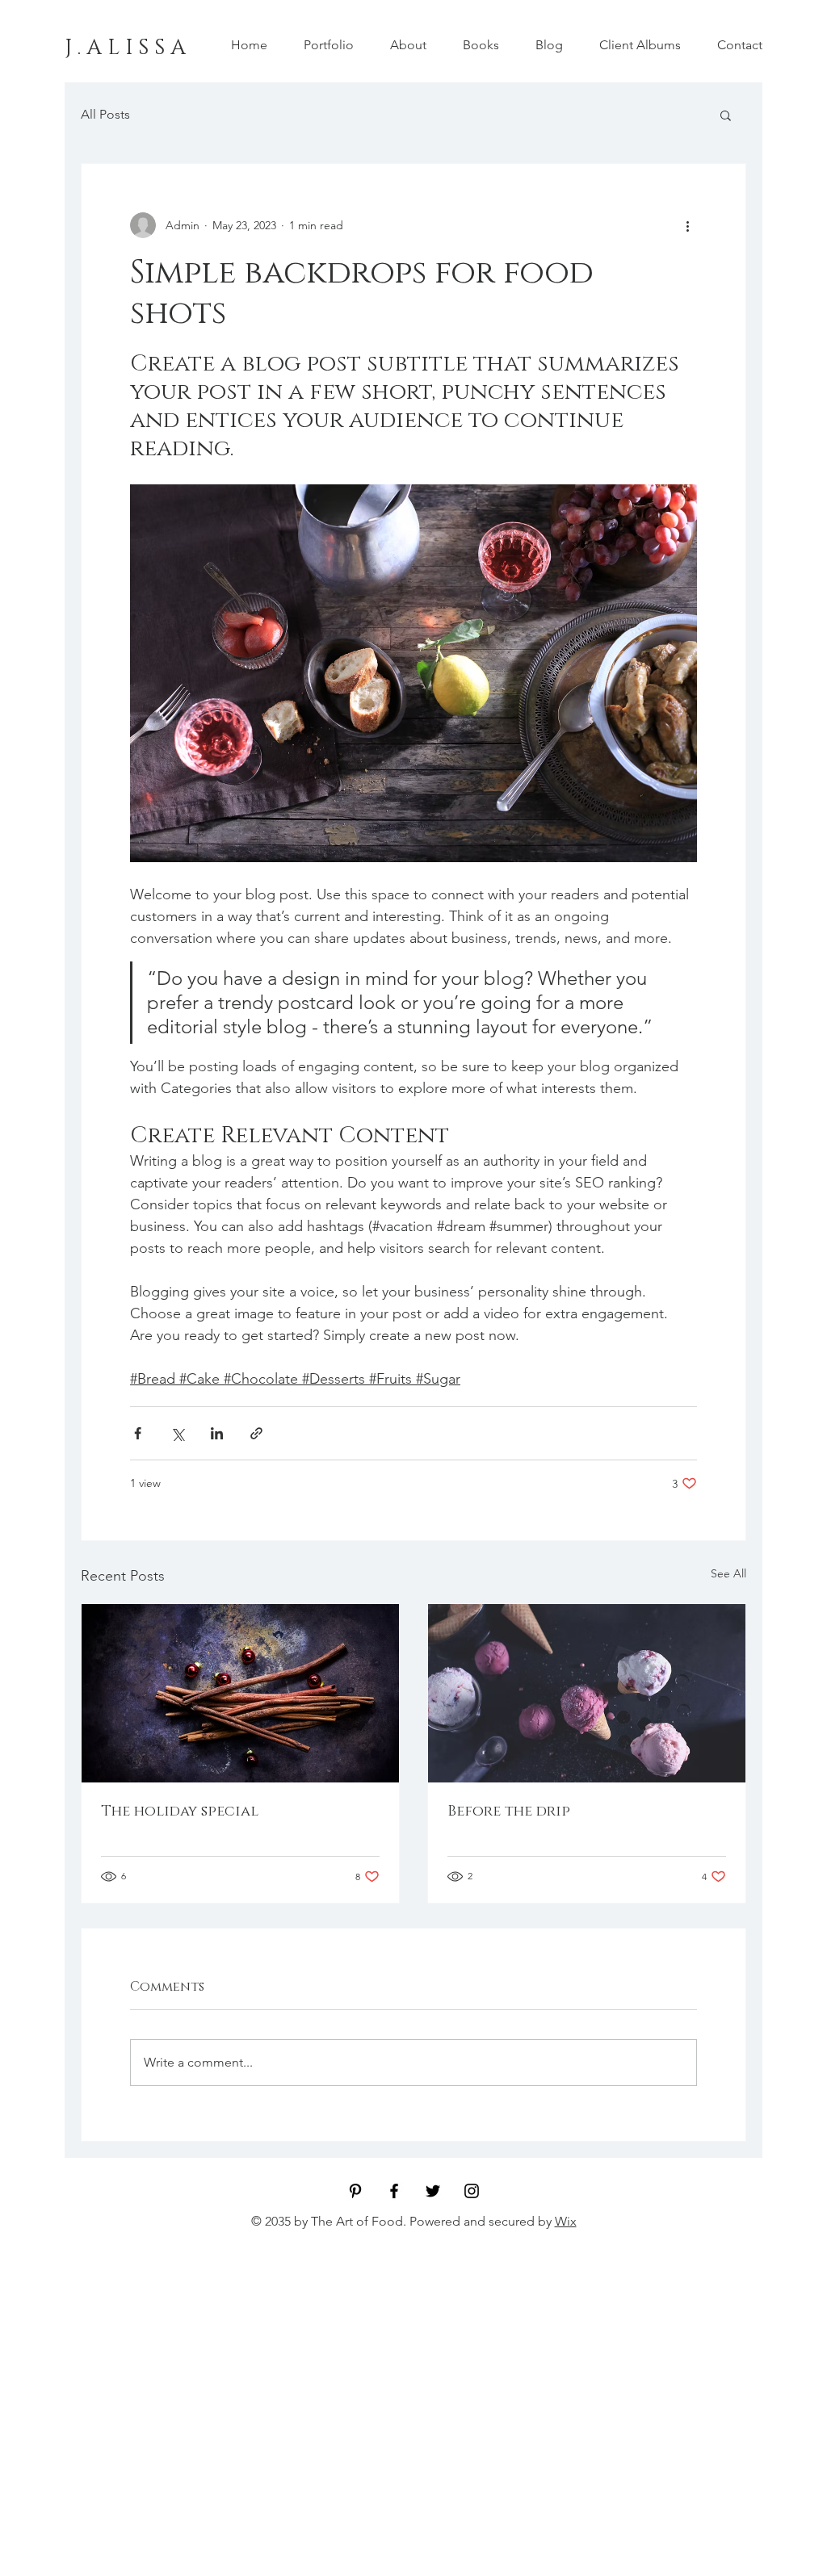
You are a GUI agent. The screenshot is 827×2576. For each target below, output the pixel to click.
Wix (566, 2221)
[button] (726, 115)
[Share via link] (256, 1433)
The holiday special (180, 1812)
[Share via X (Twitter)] (177, 1433)
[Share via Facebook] (138, 1433)
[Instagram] (472, 2191)
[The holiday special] (240, 1693)
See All (728, 1573)
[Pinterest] (355, 2191)
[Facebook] (394, 2191)
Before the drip (509, 1812)
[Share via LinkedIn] (217, 1433)
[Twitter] (433, 2191)
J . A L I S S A (125, 48)
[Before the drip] (587, 1693)
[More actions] (687, 225)
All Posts (105, 114)
